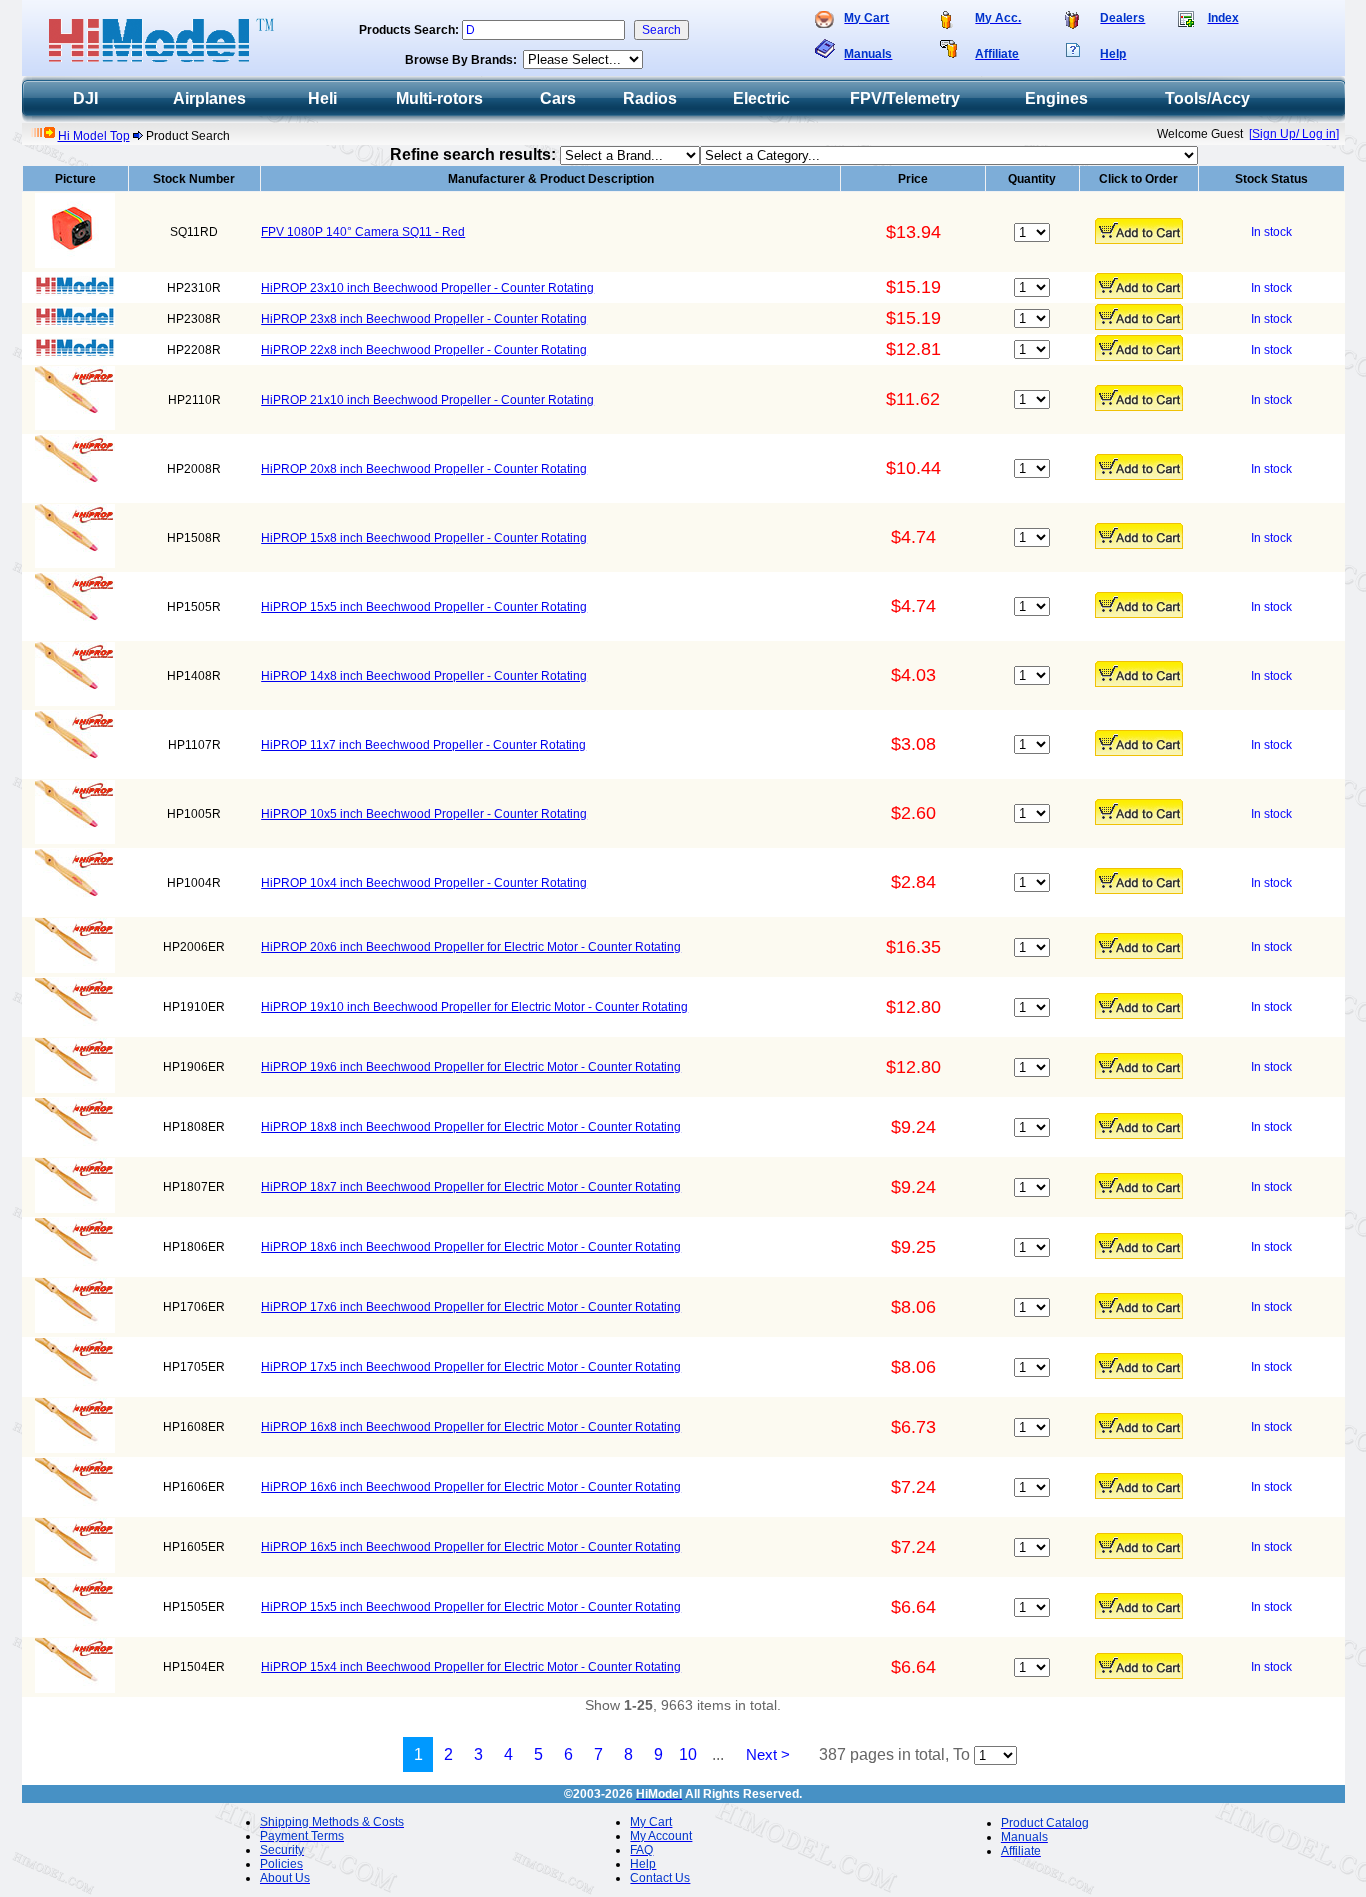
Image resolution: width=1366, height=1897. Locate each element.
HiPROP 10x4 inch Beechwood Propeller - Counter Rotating (424, 883)
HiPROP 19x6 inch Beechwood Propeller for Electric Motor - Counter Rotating (471, 1067)
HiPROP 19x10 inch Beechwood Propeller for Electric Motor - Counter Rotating (474, 1007)
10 (688, 1754)
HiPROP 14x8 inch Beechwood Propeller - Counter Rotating (424, 676)
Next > (768, 1754)
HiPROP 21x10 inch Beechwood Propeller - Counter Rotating (427, 400)
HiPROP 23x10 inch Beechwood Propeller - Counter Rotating (427, 288)
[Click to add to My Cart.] (1139, 231)
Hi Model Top (94, 136)
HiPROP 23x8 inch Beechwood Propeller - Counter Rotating (424, 319)
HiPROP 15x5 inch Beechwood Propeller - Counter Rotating (424, 607)
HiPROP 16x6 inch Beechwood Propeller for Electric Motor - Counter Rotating (471, 1487)
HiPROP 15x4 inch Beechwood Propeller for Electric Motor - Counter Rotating (471, 1667)
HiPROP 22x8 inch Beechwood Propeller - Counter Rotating (424, 350)
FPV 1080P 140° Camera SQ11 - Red (363, 232)
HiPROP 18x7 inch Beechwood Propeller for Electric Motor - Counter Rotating (471, 1187)
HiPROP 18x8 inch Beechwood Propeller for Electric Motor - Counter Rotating (471, 1127)
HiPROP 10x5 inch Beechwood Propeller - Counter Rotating (424, 814)
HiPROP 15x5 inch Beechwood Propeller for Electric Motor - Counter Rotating (471, 1607)
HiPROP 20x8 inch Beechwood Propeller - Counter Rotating (424, 469)
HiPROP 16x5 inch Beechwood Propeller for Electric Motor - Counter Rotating (471, 1547)
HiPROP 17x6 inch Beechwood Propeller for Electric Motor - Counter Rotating (471, 1307)
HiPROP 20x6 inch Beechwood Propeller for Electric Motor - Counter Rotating (471, 947)
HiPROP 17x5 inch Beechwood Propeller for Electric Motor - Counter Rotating (471, 1367)
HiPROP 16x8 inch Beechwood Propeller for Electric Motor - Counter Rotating (471, 1427)
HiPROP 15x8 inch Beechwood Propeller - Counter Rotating (424, 538)
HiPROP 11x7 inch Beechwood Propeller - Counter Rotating (423, 745)
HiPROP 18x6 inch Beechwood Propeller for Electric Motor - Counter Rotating (471, 1247)
